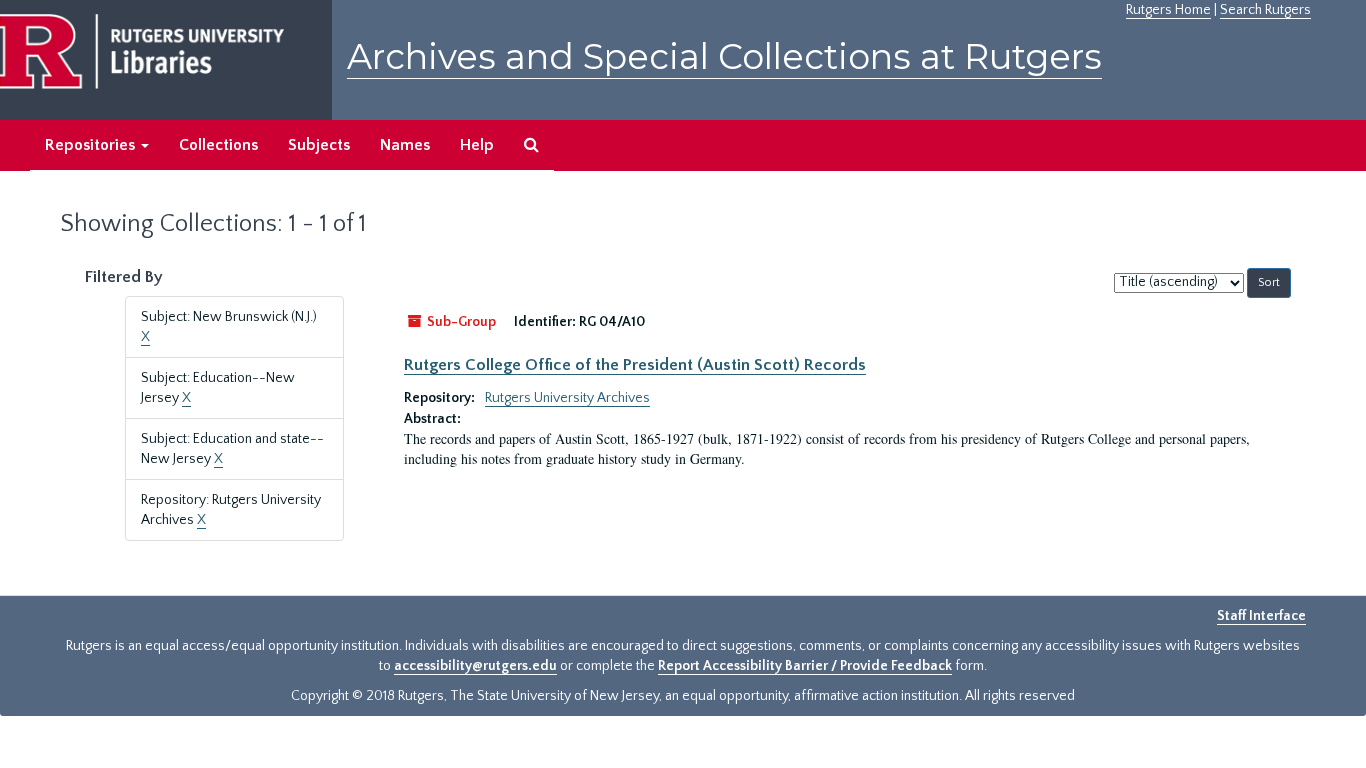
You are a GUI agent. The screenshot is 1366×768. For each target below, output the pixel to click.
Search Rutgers (1265, 10)
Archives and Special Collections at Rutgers (724, 56)
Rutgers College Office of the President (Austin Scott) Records (635, 365)
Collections (218, 145)
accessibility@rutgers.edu (475, 666)
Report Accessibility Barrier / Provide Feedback (805, 666)
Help (477, 145)
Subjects (319, 145)
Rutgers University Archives (567, 398)
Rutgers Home (1168, 10)
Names (405, 145)
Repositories (92, 145)
